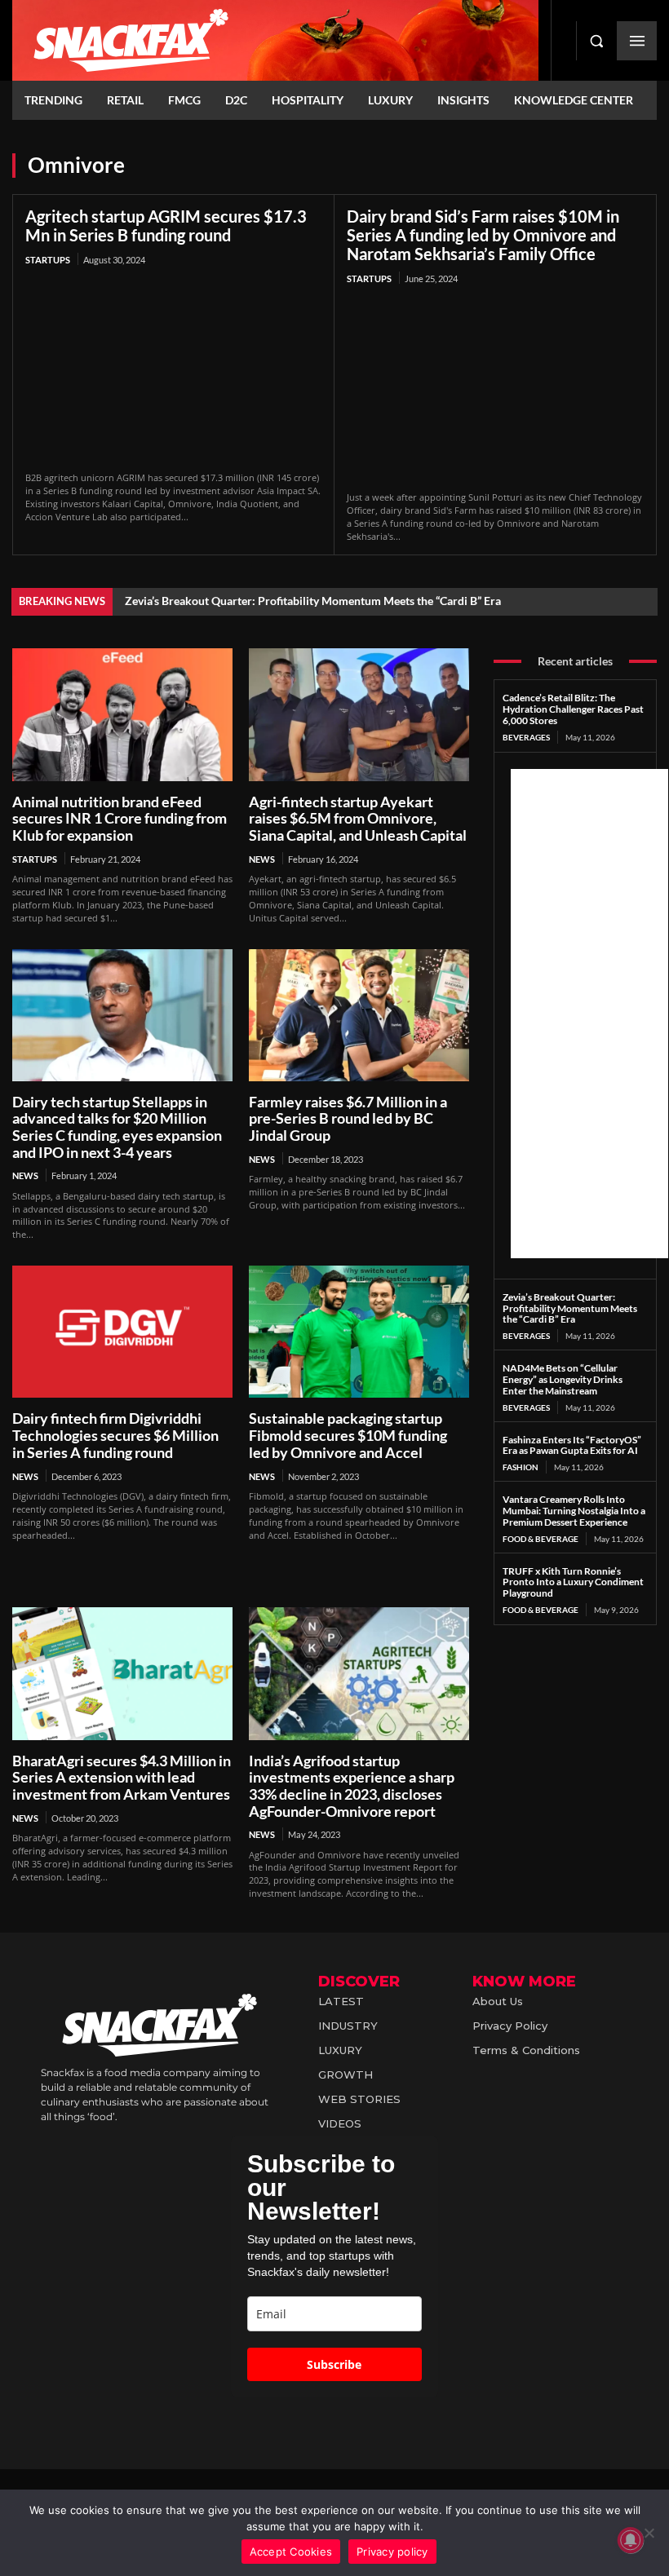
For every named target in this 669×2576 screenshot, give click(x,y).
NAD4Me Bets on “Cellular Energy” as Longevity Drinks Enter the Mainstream (563, 1379)
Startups (48, 260)
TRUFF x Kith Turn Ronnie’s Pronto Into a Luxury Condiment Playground (573, 1582)
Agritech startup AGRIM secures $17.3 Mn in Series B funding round (166, 225)
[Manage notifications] (631, 2540)
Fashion (521, 1467)
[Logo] (275, 40)
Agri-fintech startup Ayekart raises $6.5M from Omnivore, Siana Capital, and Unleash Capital (358, 818)
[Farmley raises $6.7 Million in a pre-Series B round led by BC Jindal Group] (359, 1015)
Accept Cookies (291, 2552)
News (262, 859)
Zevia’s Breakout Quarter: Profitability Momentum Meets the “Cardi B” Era (313, 601)
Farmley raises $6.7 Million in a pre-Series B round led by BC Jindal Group (348, 1118)
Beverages (526, 737)
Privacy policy (392, 2552)
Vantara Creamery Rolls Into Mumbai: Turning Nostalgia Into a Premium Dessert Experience (574, 1511)
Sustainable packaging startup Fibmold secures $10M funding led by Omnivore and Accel (348, 1435)
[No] (649, 2533)
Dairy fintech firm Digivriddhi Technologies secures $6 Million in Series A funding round (115, 1435)
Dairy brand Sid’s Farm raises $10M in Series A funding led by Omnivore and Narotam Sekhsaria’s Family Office (483, 235)
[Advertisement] (589, 1014)
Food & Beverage (541, 1539)
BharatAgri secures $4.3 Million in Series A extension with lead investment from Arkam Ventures (122, 1777)
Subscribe (334, 2364)
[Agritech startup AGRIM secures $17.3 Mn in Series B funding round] (173, 370)
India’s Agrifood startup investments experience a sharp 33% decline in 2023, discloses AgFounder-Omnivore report (352, 1786)
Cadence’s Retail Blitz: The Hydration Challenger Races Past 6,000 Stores (573, 709)
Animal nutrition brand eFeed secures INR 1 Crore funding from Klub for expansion (120, 818)
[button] (596, 41)
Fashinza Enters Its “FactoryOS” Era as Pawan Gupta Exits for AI (572, 1445)
